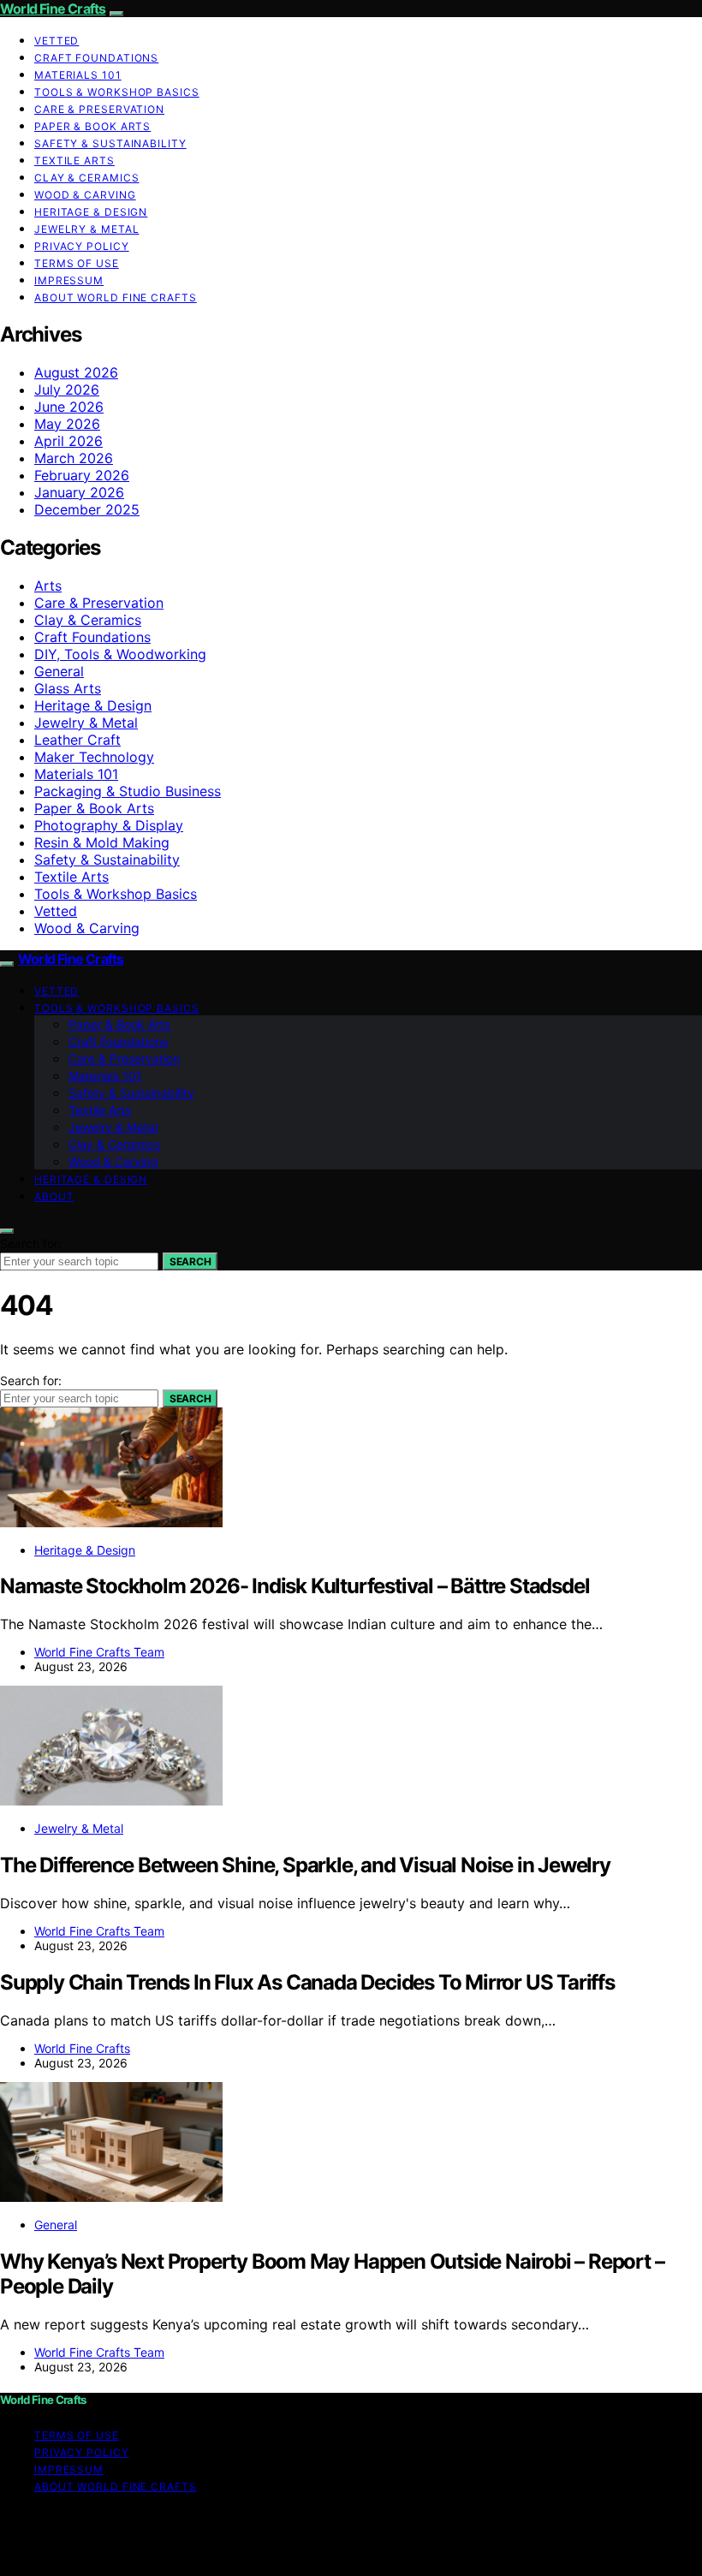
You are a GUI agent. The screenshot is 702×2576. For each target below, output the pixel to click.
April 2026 (68, 441)
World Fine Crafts (53, 9)
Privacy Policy (82, 246)
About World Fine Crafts (116, 297)
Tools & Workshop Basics (117, 92)
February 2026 (82, 475)
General (59, 671)
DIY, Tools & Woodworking (120, 654)
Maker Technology (94, 757)
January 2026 (79, 492)
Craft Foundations (96, 58)
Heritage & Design (91, 212)
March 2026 (74, 458)
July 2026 (67, 390)
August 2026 (76, 372)
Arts (48, 586)
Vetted (57, 41)
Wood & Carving (85, 195)
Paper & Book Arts (92, 126)
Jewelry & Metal (87, 229)
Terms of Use (77, 263)
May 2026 (67, 424)
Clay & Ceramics (87, 178)
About (54, 1196)
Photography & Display (109, 825)
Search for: (31, 1243)
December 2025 (87, 509)
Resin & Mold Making (102, 842)
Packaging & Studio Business (128, 791)
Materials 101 (78, 75)
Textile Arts (74, 161)
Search (190, 1261)
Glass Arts (68, 688)
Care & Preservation (99, 109)
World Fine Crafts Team (99, 1652)
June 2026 (69, 407)
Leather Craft (77, 740)
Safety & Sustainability (110, 143)
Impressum (69, 280)
